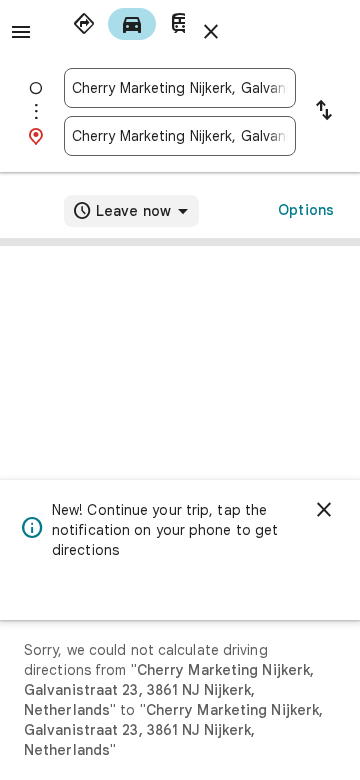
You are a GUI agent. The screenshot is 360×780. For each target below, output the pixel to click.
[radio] (84, 24)
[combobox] (180, 88)
